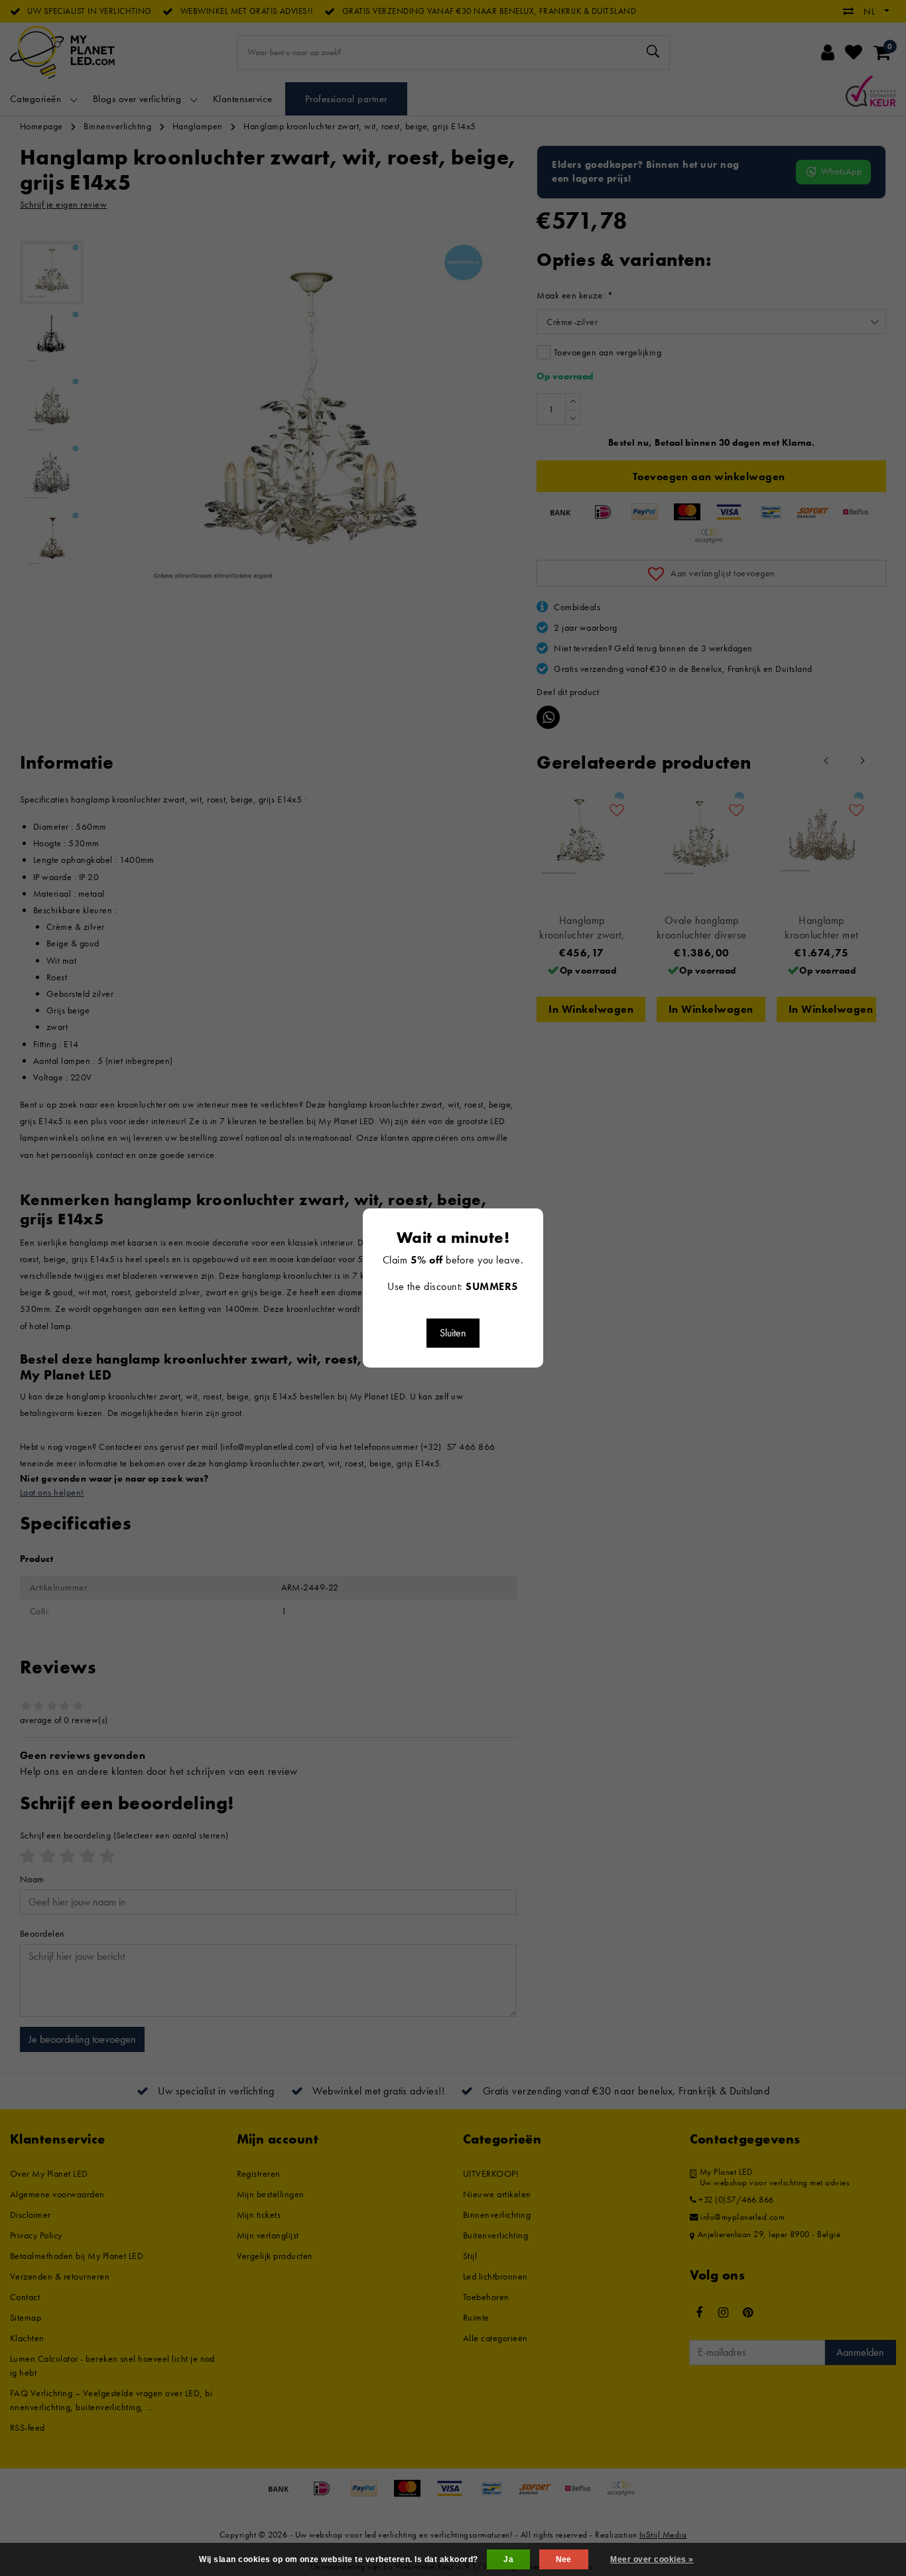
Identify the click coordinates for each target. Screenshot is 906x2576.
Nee (564, 2559)
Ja (508, 2559)
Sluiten (453, 1333)
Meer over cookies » (652, 2559)
